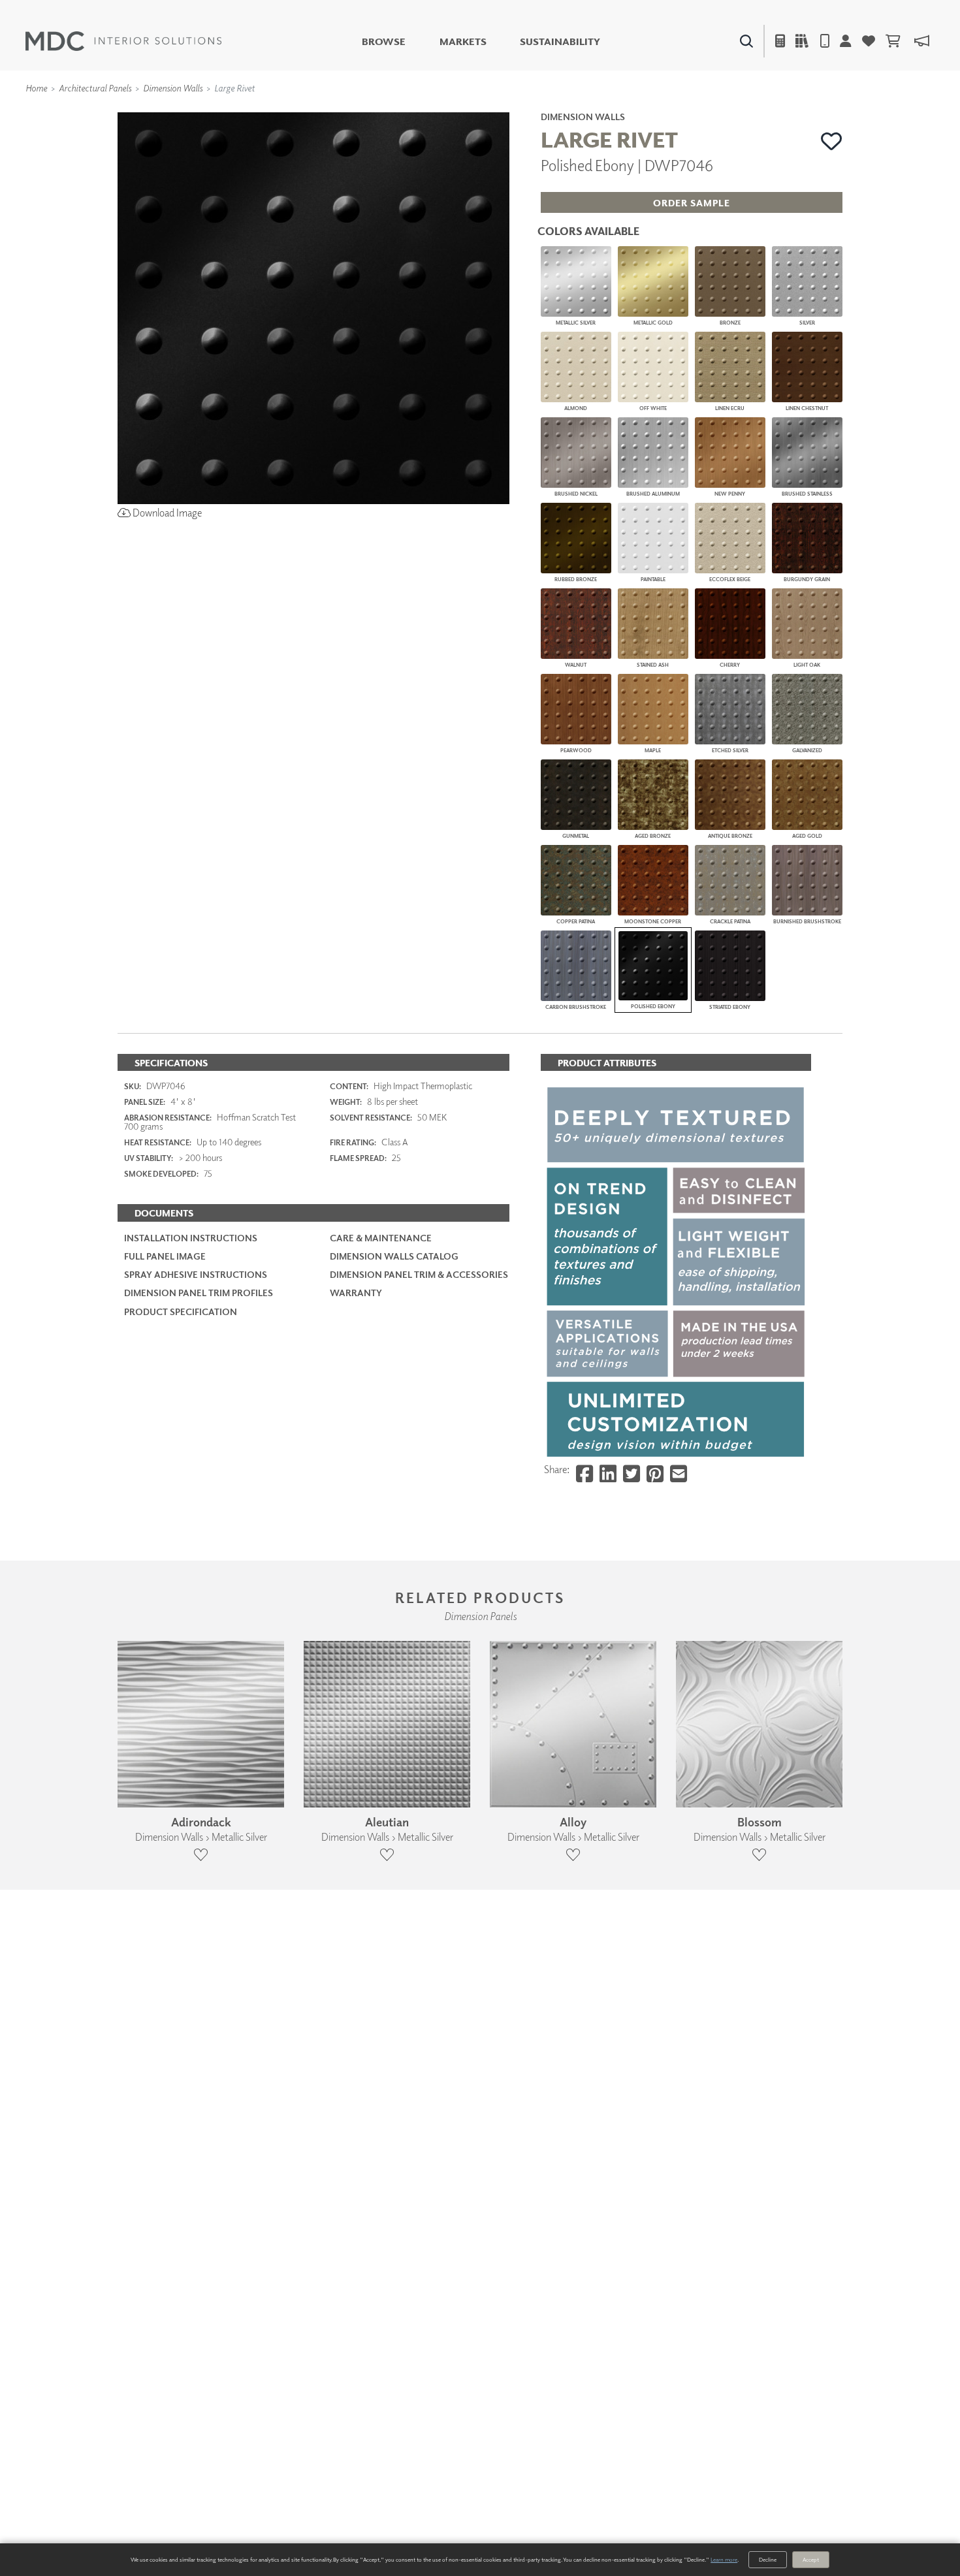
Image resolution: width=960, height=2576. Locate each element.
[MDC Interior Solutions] (123, 41)
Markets (463, 41)
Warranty (356, 1293)
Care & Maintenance (381, 1238)
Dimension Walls (173, 88)
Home (36, 88)
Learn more (724, 2559)
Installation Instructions (191, 1238)
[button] (832, 141)
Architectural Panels (95, 88)
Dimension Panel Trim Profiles (199, 1293)
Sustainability (560, 41)
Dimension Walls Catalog (394, 1256)
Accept (811, 2559)
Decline (768, 2559)
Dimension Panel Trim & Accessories (419, 1274)
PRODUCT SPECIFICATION (181, 1312)
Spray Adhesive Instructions (196, 1274)
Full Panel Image (165, 1256)
